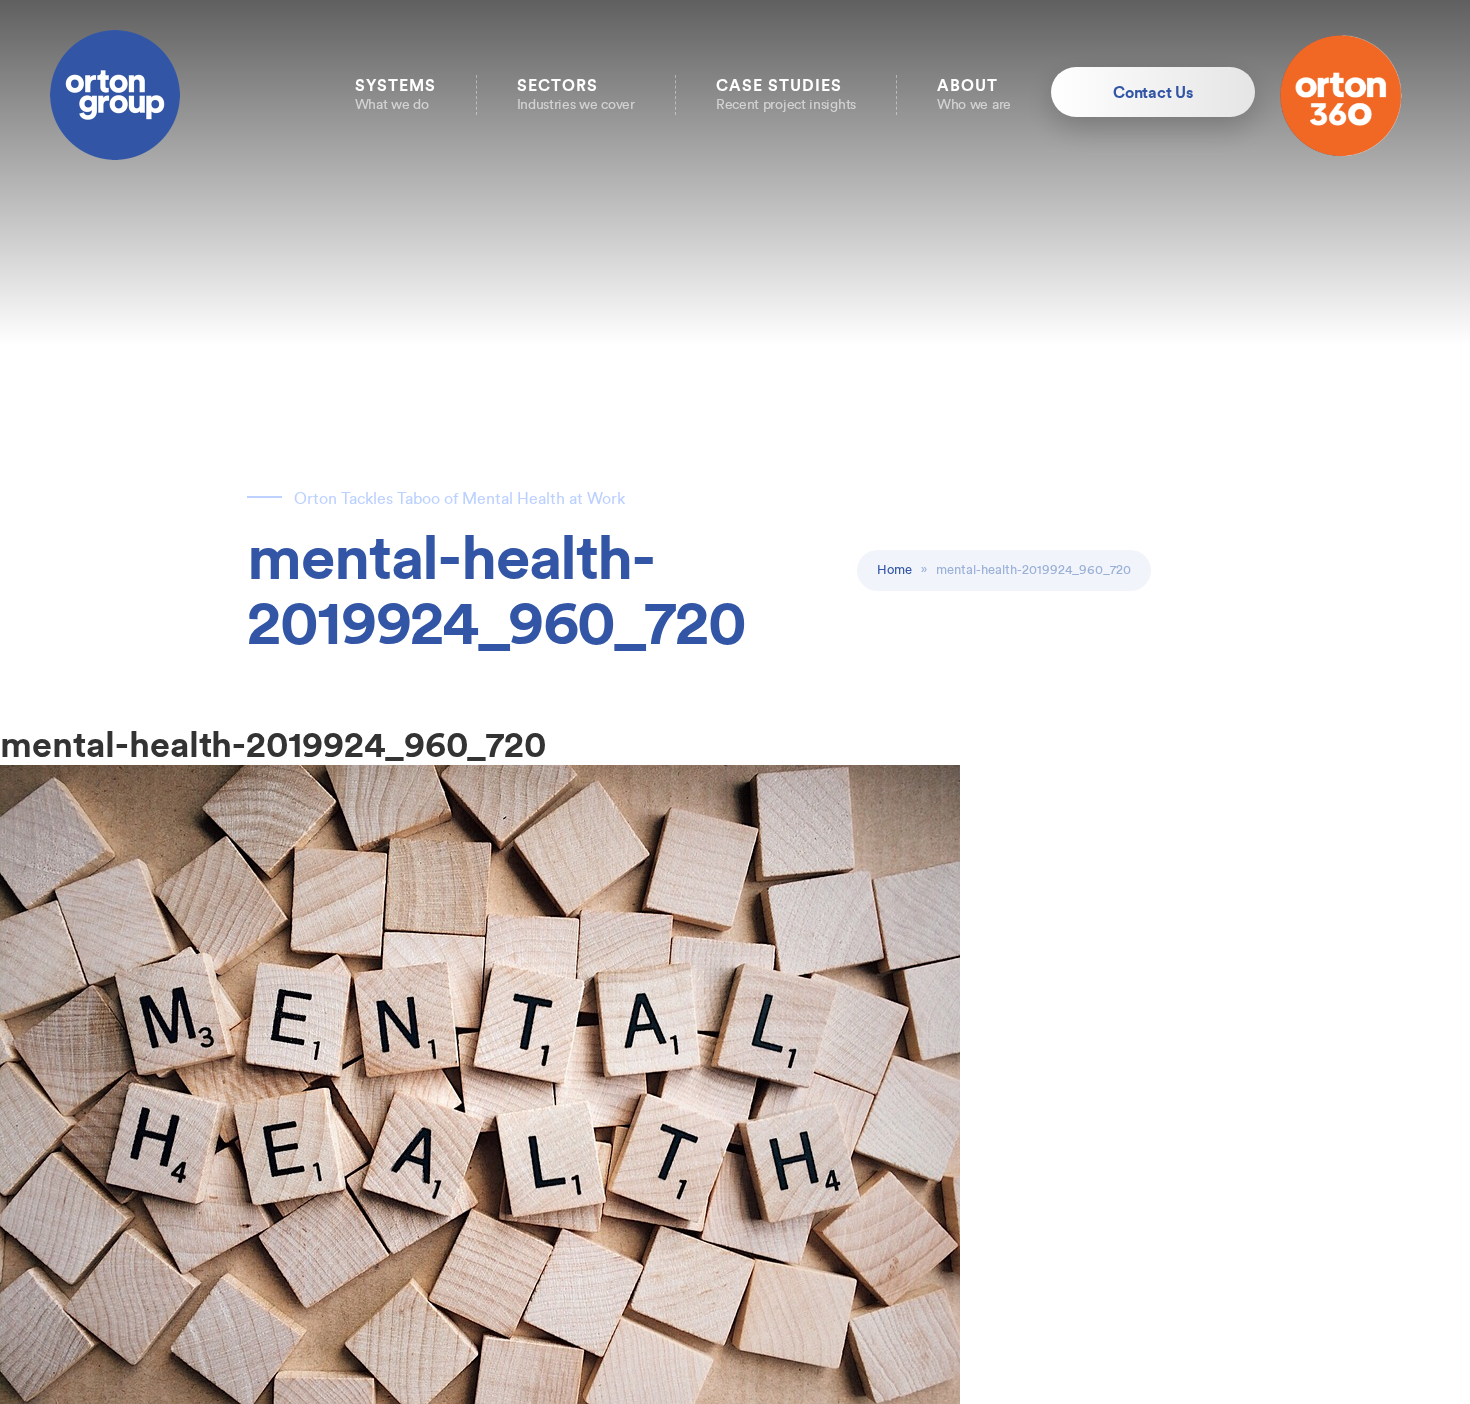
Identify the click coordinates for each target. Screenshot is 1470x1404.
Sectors (576, 94)
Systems (395, 94)
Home (894, 569)
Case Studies (786, 94)
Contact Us (1153, 92)
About (974, 94)
